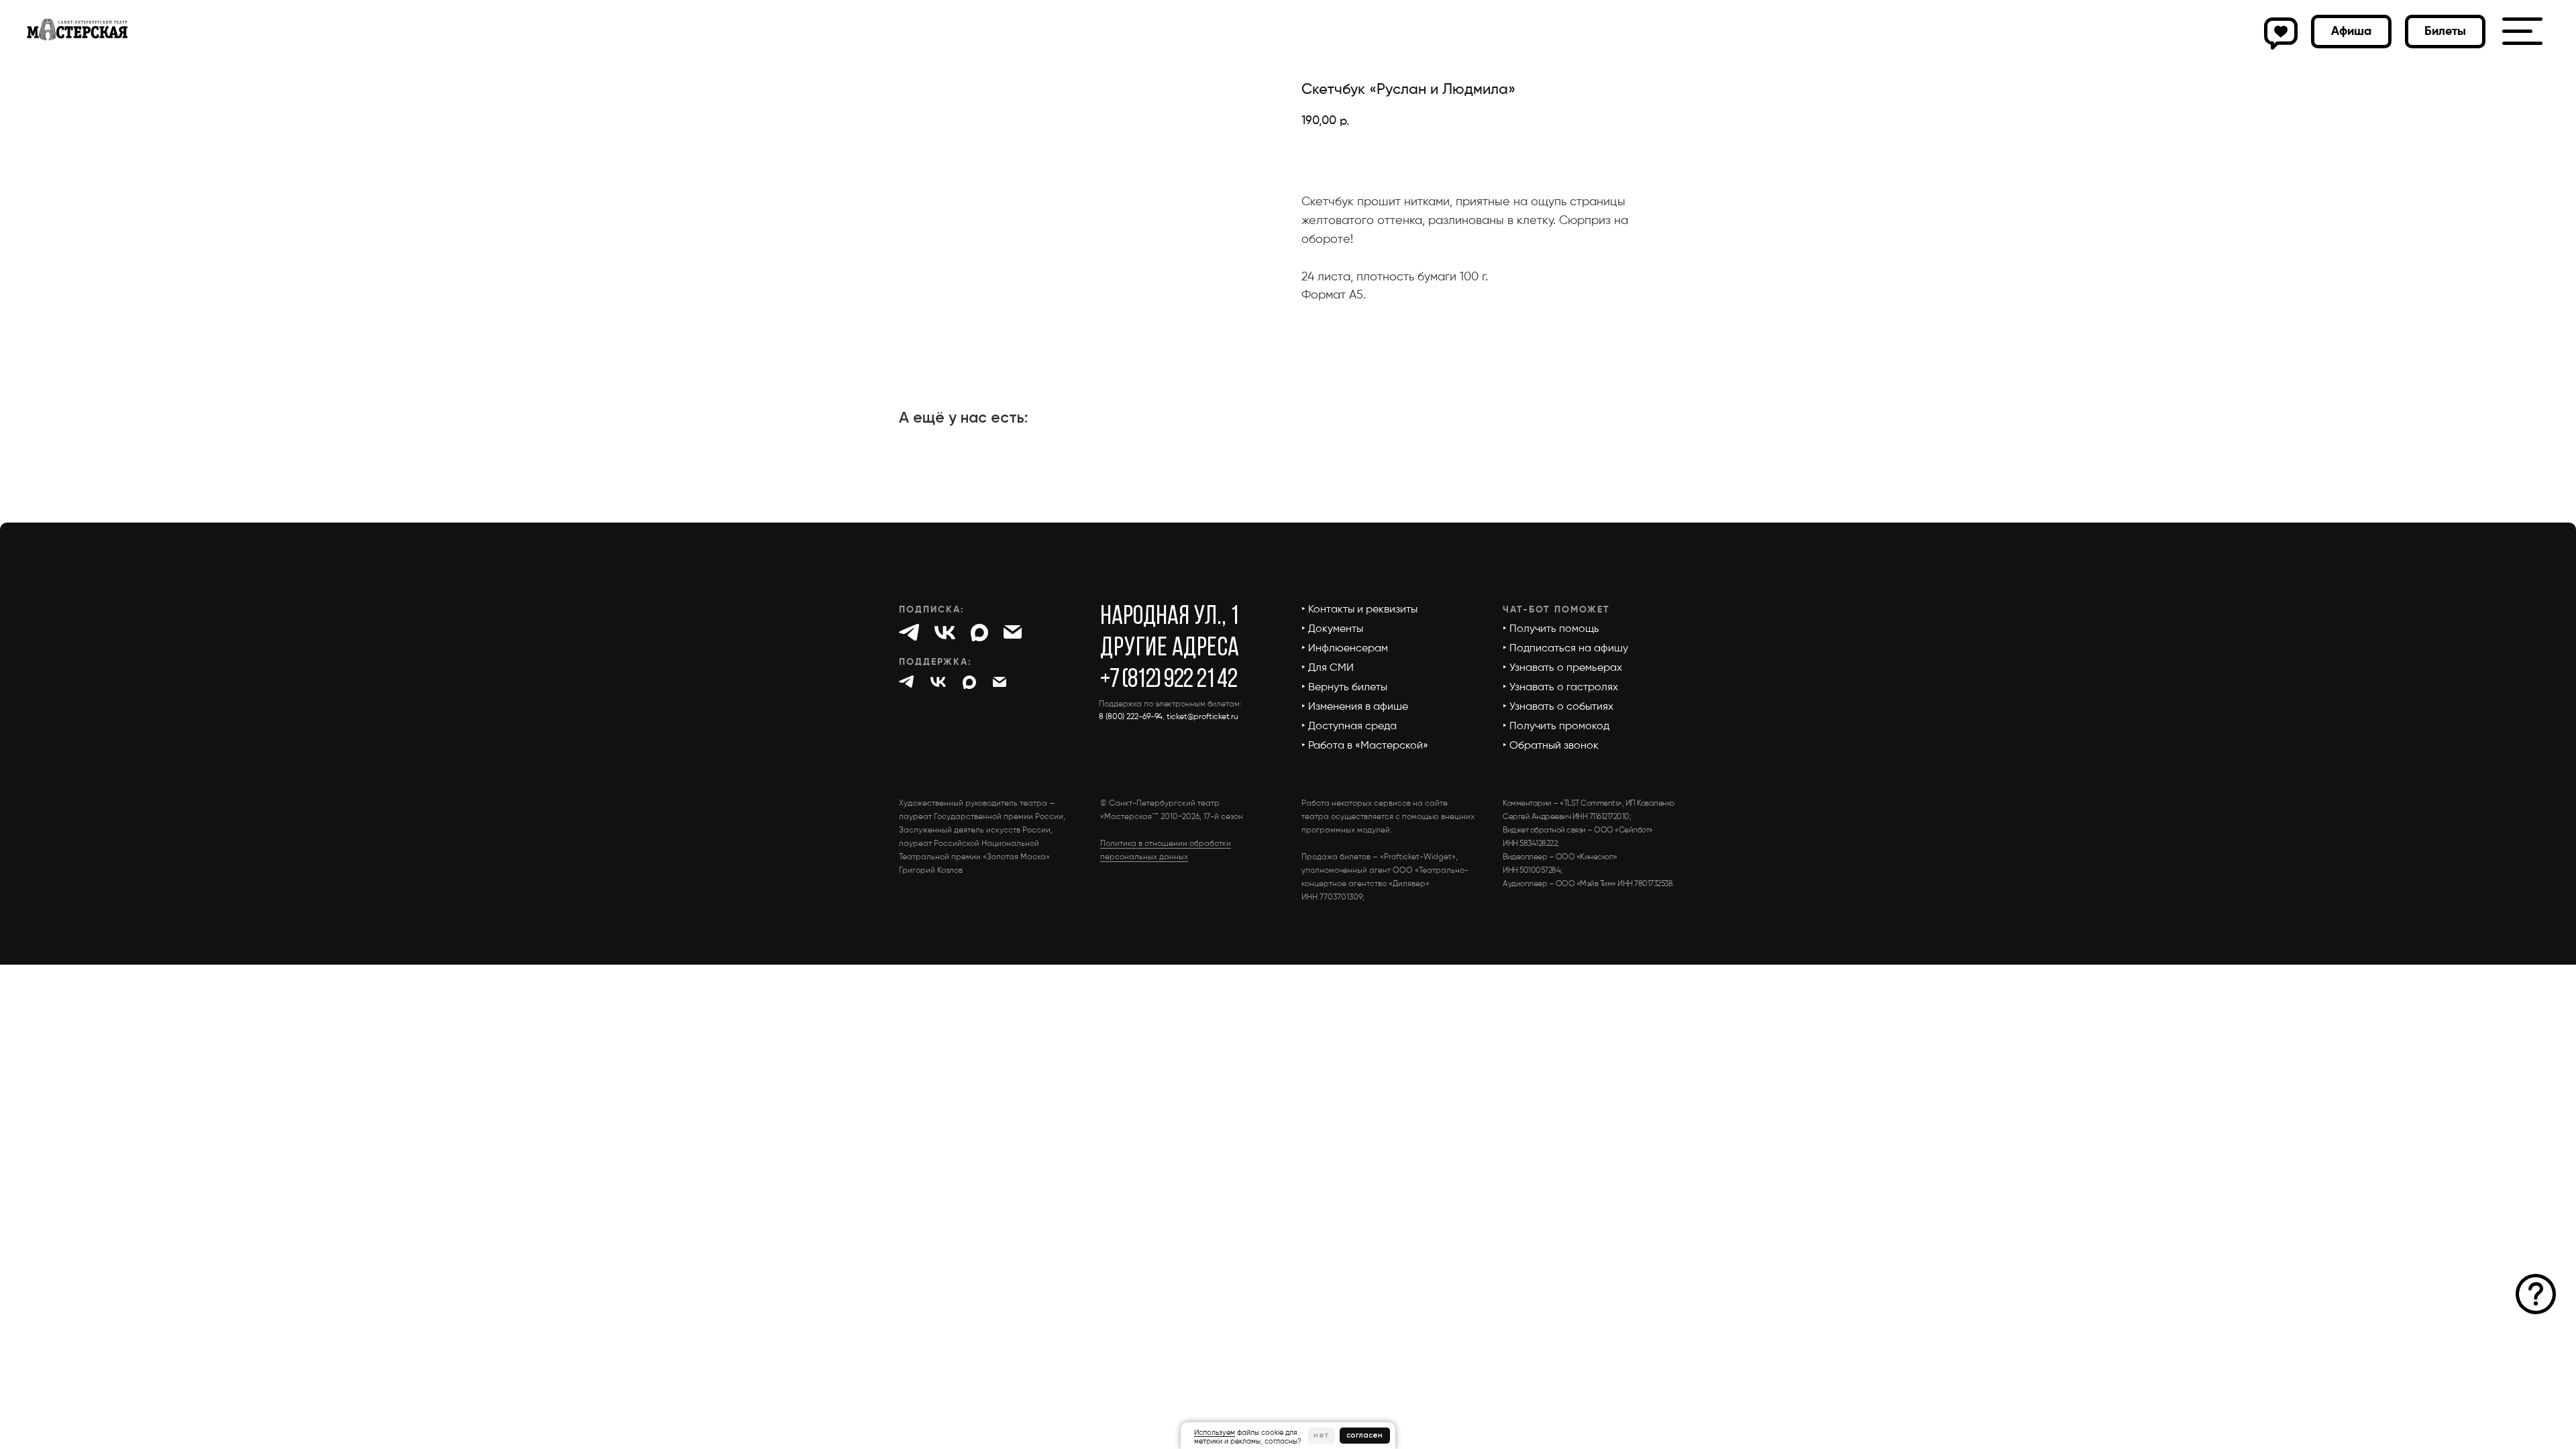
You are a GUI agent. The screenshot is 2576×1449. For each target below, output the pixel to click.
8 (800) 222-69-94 (1131, 717)
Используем (1215, 1433)
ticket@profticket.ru (1202, 717)
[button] (2445, 32)
